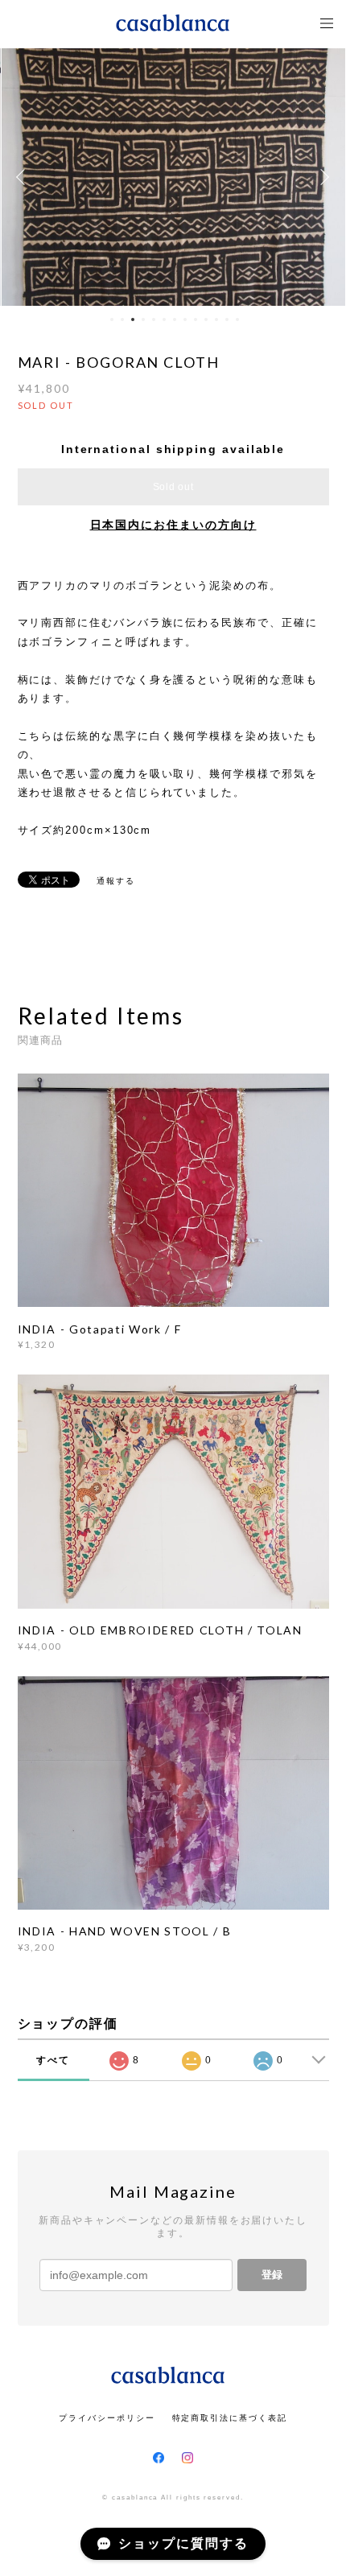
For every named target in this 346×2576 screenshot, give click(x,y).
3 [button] (133, 319)
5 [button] (154, 319)
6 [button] (164, 319)
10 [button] (206, 319)
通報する (116, 881)
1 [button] (112, 319)
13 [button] (237, 319)
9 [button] (196, 319)
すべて (53, 2060)
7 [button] (175, 319)
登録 (272, 2275)
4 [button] (143, 319)
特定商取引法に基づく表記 (230, 2418)
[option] (173, 177)
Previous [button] (24, 177)
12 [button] (227, 319)
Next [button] (322, 177)
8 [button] (185, 319)
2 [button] (122, 319)
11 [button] (216, 319)
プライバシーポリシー (107, 2418)
